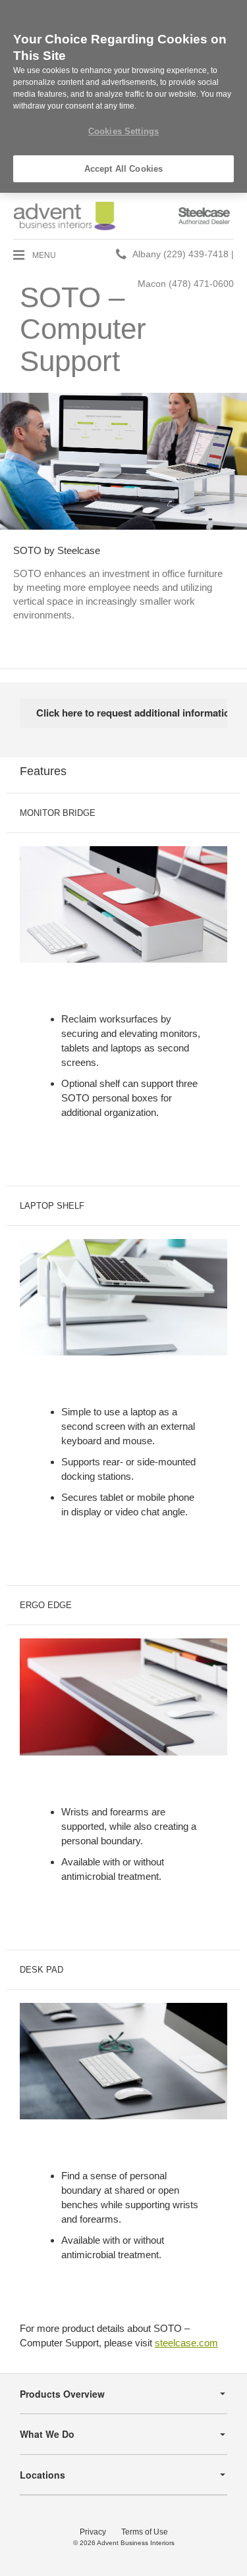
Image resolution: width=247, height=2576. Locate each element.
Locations (42, 2475)
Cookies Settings (123, 131)
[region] (123, 96)
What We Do (47, 2434)
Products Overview (62, 2394)
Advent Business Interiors (136, 2543)
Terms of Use (145, 2532)
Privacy (93, 2532)
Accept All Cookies (123, 169)
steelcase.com (186, 2343)
